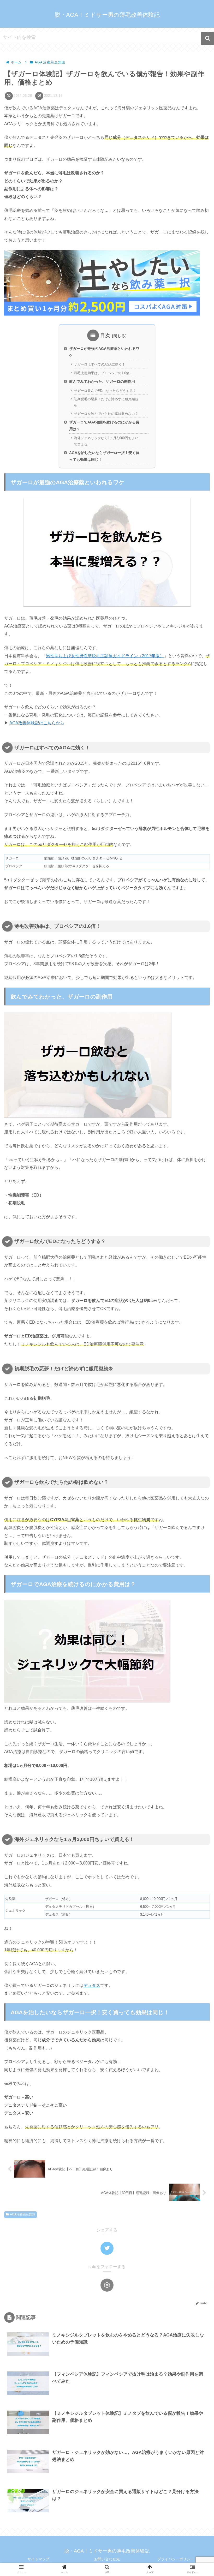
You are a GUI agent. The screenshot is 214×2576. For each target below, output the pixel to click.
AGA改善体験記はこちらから (37, 723)
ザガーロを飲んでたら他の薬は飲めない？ (106, 414)
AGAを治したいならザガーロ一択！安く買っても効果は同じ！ (104, 456)
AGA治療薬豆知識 (23, 2214)
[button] (207, 38)
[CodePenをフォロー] (107, 2285)
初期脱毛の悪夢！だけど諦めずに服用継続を (106, 402)
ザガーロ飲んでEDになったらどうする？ (105, 391)
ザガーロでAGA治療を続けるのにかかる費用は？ (104, 426)
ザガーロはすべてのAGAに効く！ (100, 364)
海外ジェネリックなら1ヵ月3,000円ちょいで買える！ (106, 441)
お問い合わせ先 (107, 2559)
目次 (105, 336)
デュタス (92, 1985)
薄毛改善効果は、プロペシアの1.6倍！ (103, 373)
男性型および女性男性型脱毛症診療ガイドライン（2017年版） (105, 656)
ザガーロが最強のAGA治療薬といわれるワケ (104, 352)
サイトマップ (38, 2559)
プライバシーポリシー (176, 2559)
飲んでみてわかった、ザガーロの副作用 (102, 381)
